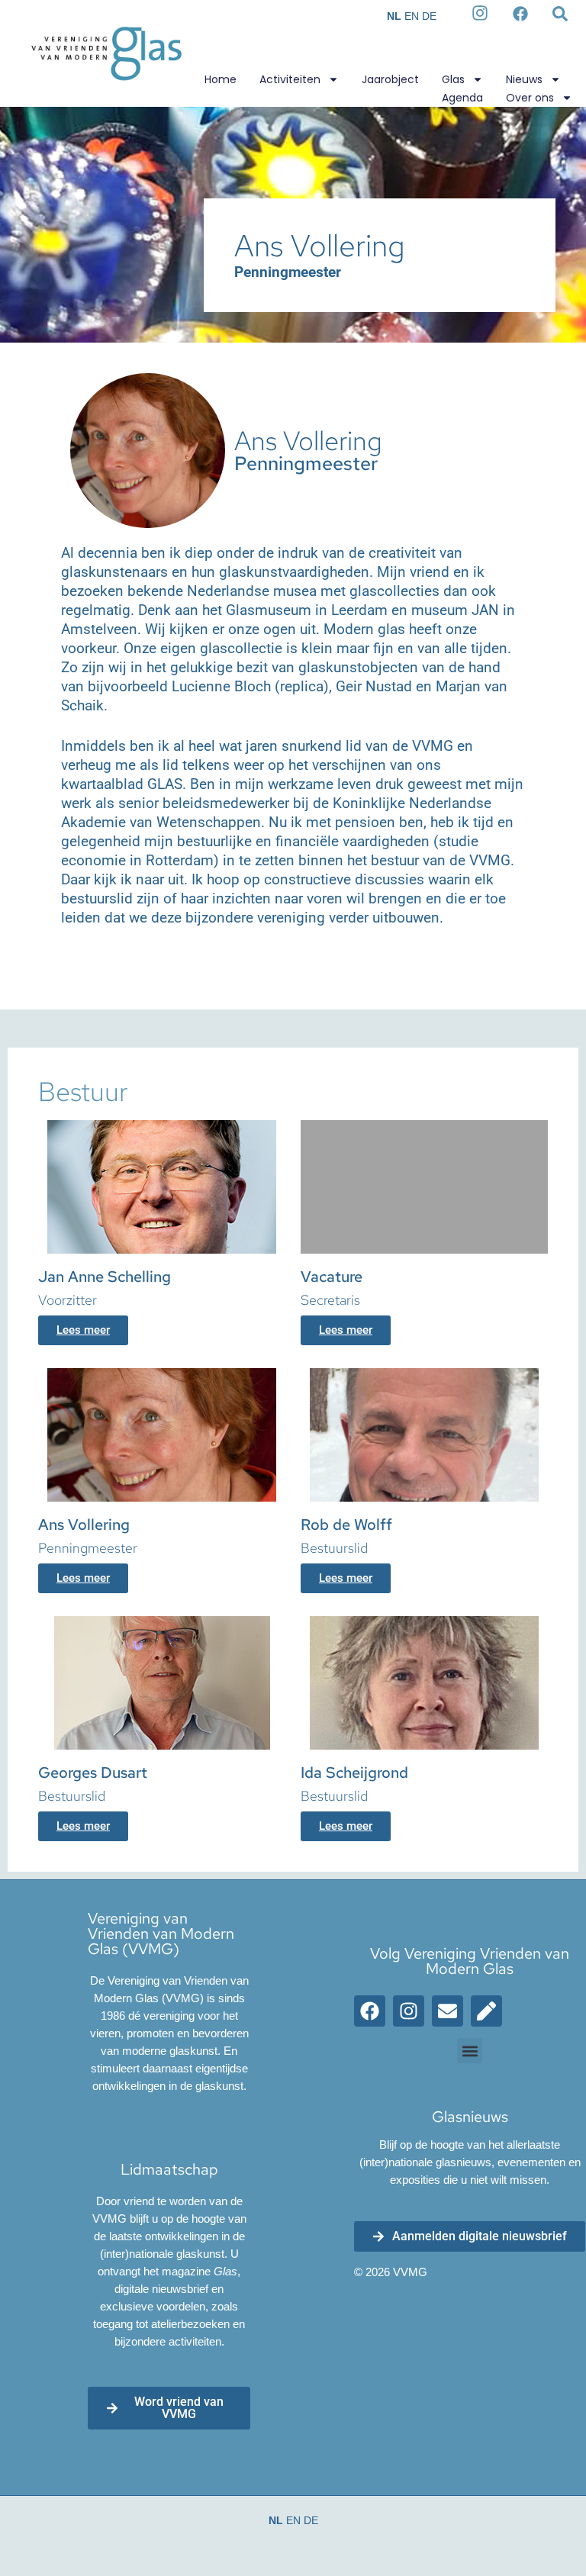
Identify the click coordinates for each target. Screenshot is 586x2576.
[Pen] (486, 2011)
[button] (470, 2051)
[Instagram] (409, 2011)
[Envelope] (448, 2011)
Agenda (462, 98)
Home (221, 79)
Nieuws (524, 79)
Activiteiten (290, 79)
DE (429, 16)
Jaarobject (390, 79)
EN (412, 16)
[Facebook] (370, 2011)
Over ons (530, 98)
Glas (453, 79)
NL (394, 16)
